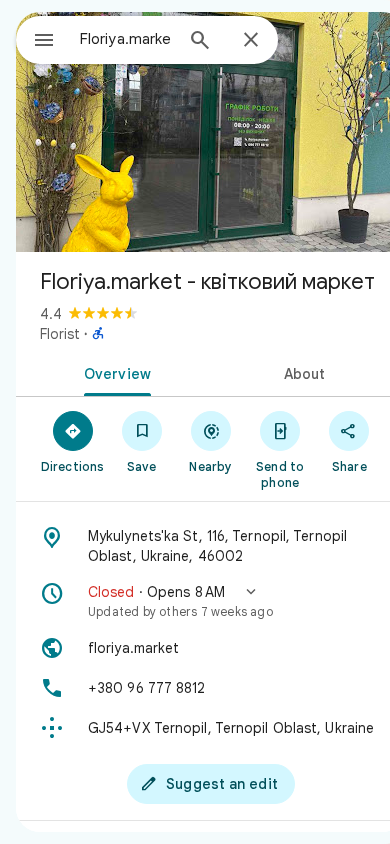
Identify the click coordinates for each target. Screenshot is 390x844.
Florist (60, 334)
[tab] (113, 372)
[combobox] (126, 39)
